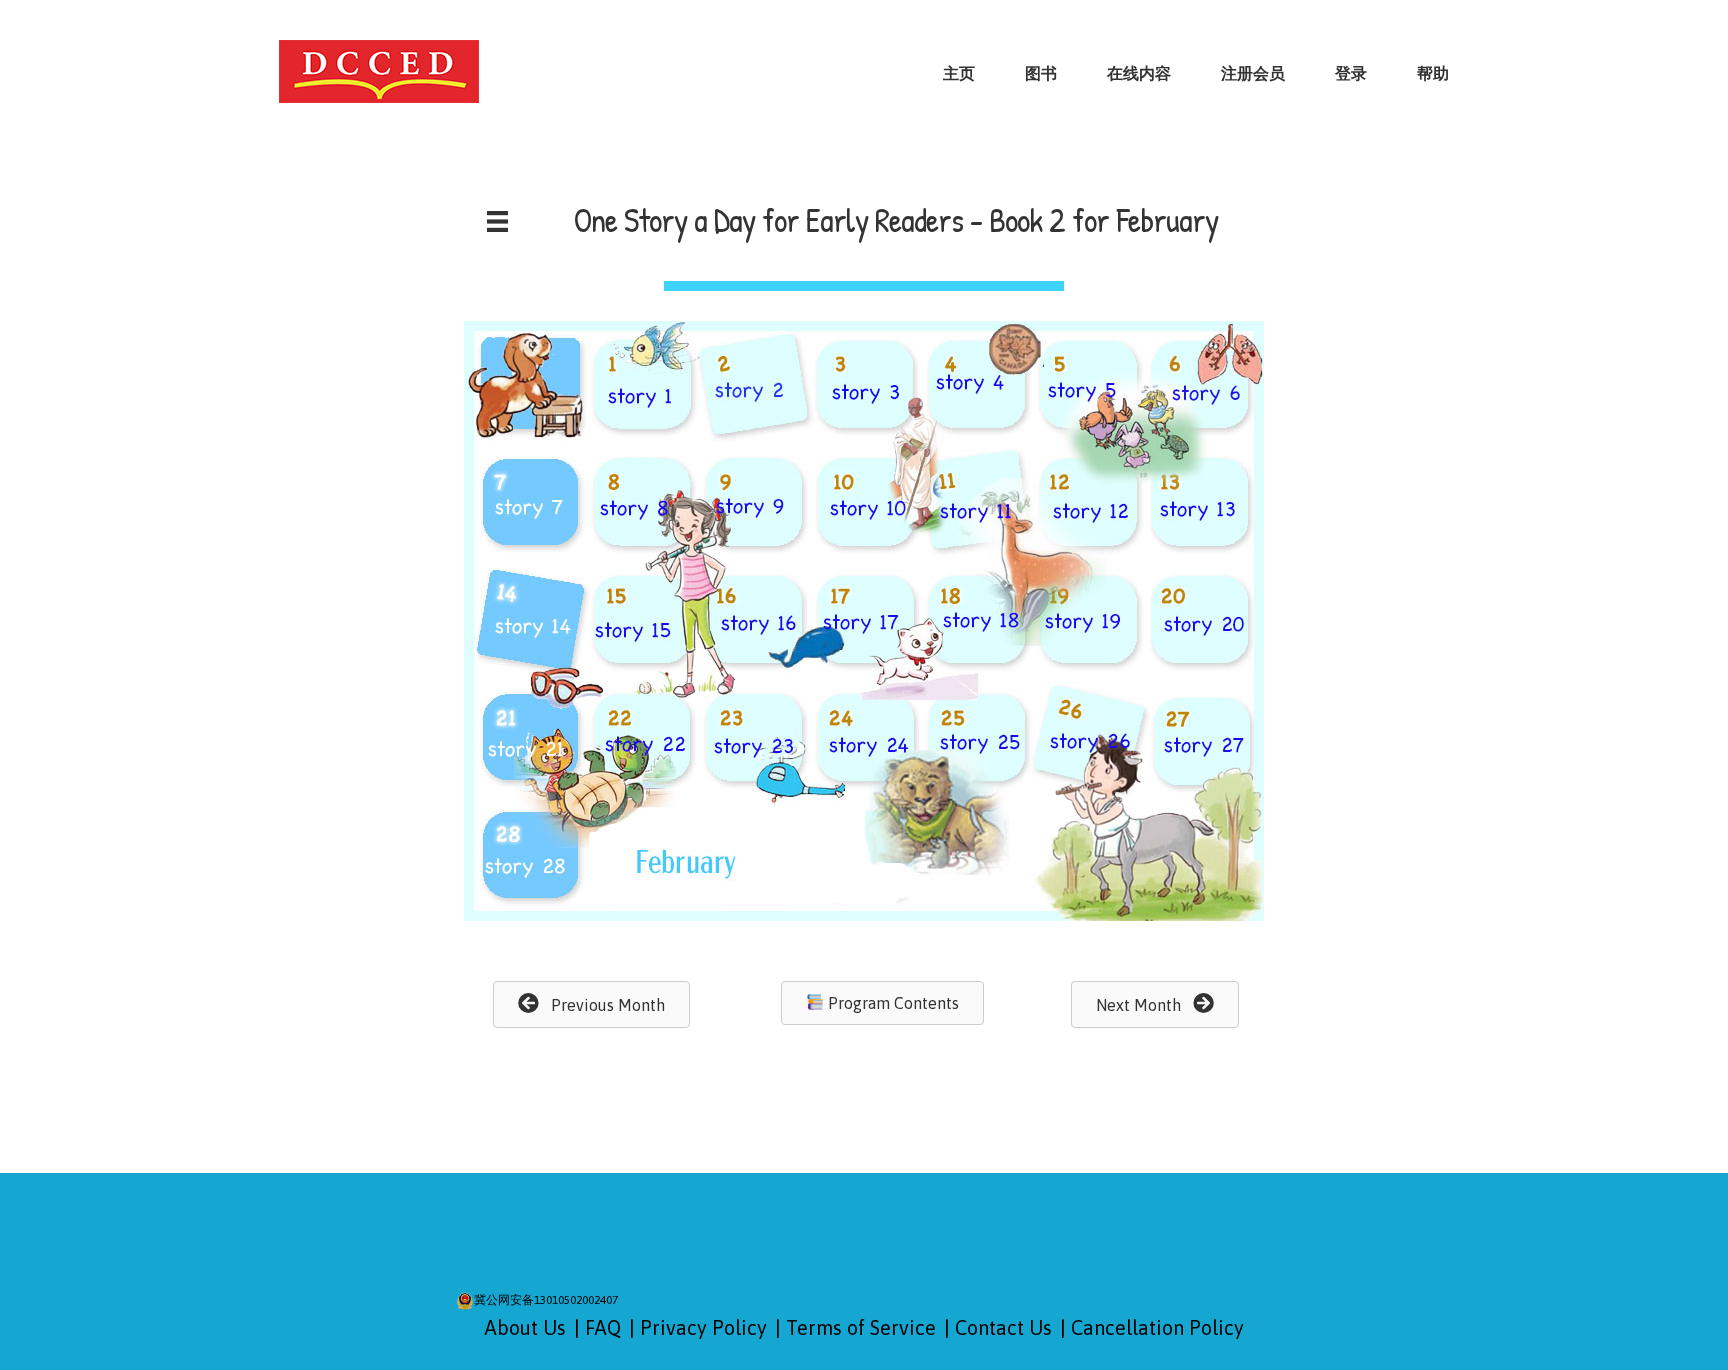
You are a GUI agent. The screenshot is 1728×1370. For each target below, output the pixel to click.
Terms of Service (861, 1327)
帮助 (1433, 73)
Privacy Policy (703, 1327)
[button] (591, 1004)
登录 (1351, 73)
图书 (1041, 73)
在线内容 (1139, 73)
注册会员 (1253, 73)
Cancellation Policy (1157, 1327)
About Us (525, 1327)
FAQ (603, 1327)
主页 (959, 73)
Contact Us (1003, 1327)
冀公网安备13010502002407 (546, 1300)
